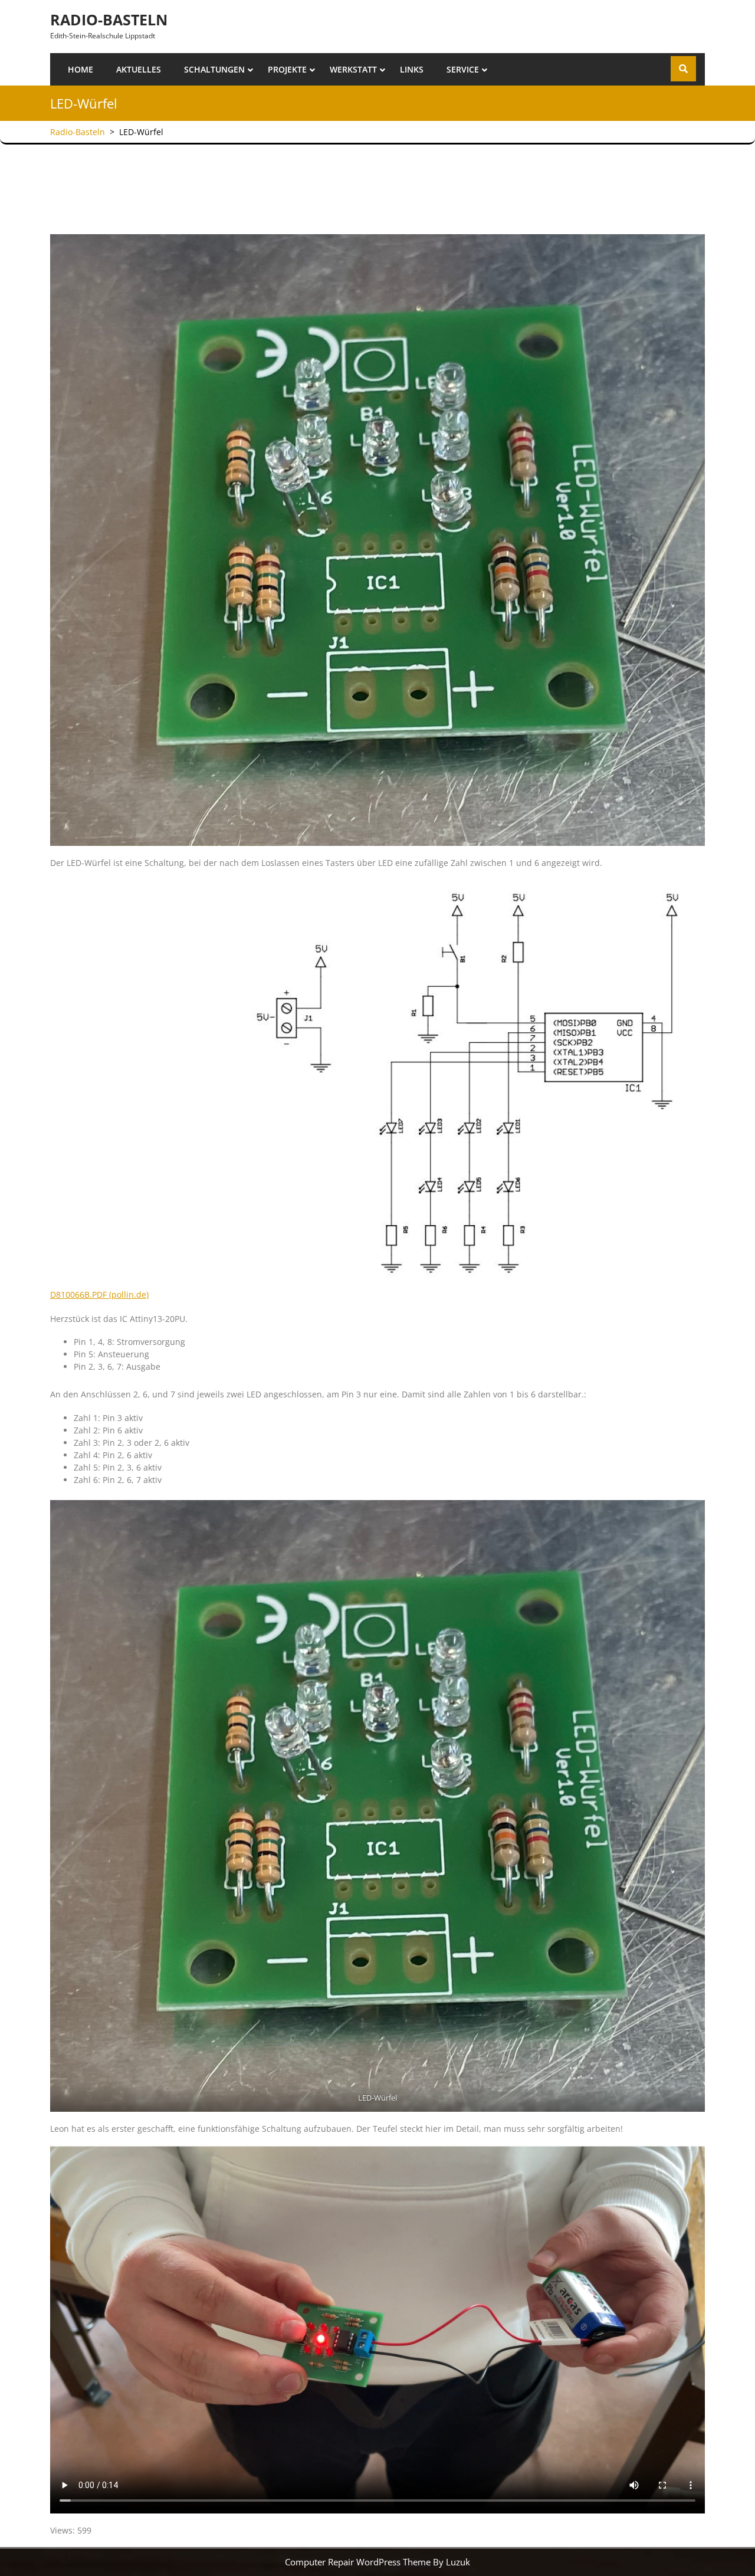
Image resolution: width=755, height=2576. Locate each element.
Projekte (287, 69)
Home (81, 69)
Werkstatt (353, 69)
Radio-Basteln (109, 19)
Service (463, 69)
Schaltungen (214, 69)
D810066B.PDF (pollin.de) (99, 1294)
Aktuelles (139, 69)
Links (412, 69)
